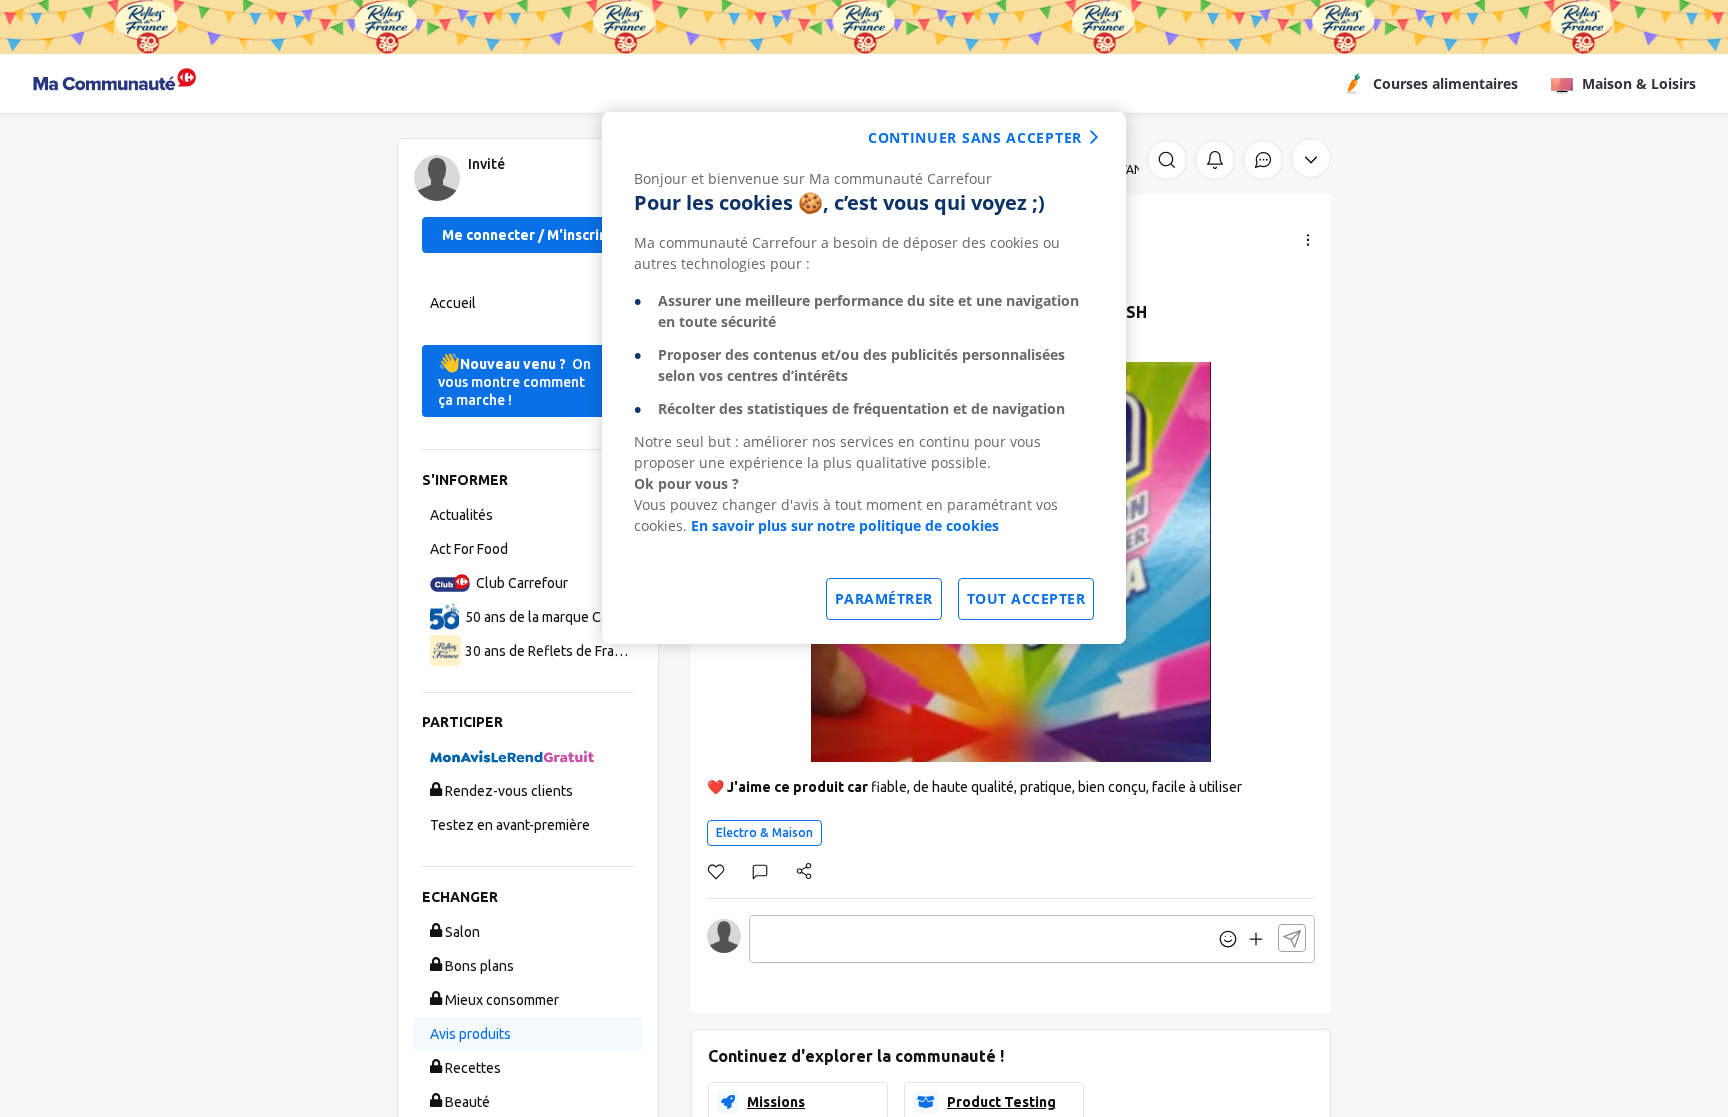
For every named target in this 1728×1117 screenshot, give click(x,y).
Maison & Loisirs (1639, 83)
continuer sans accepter (975, 137)
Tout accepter (1026, 598)
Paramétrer (884, 598)
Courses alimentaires (1445, 83)
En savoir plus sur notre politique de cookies (845, 525)
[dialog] (864, 378)
